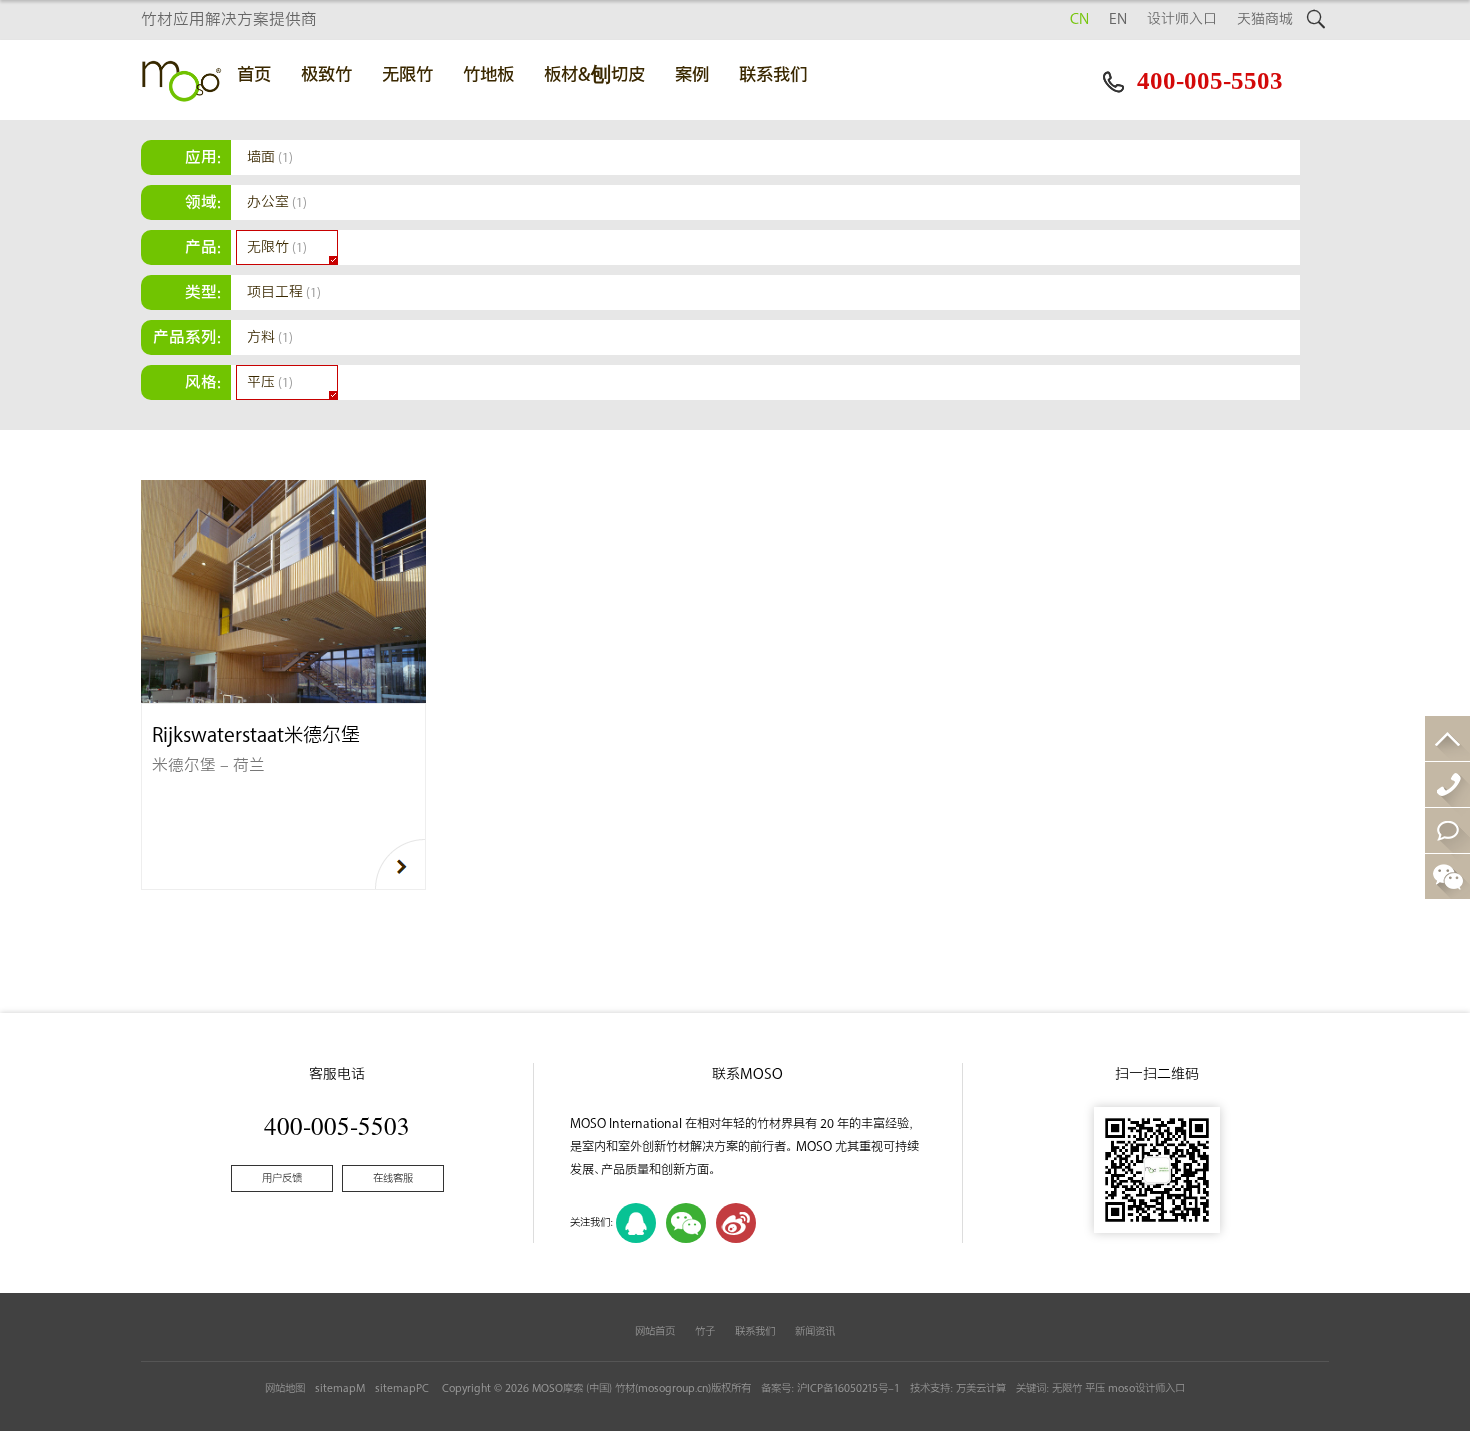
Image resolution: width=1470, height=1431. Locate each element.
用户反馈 (282, 1178)
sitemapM (340, 1388)
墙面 (270, 157)
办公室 (277, 202)
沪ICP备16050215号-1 (848, 1388)
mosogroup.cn (673, 1388)
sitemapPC (402, 1388)
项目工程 (284, 292)
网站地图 (285, 1388)
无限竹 (277, 247)
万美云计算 (981, 1388)
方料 (270, 337)
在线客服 (393, 1178)
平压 (270, 382)
